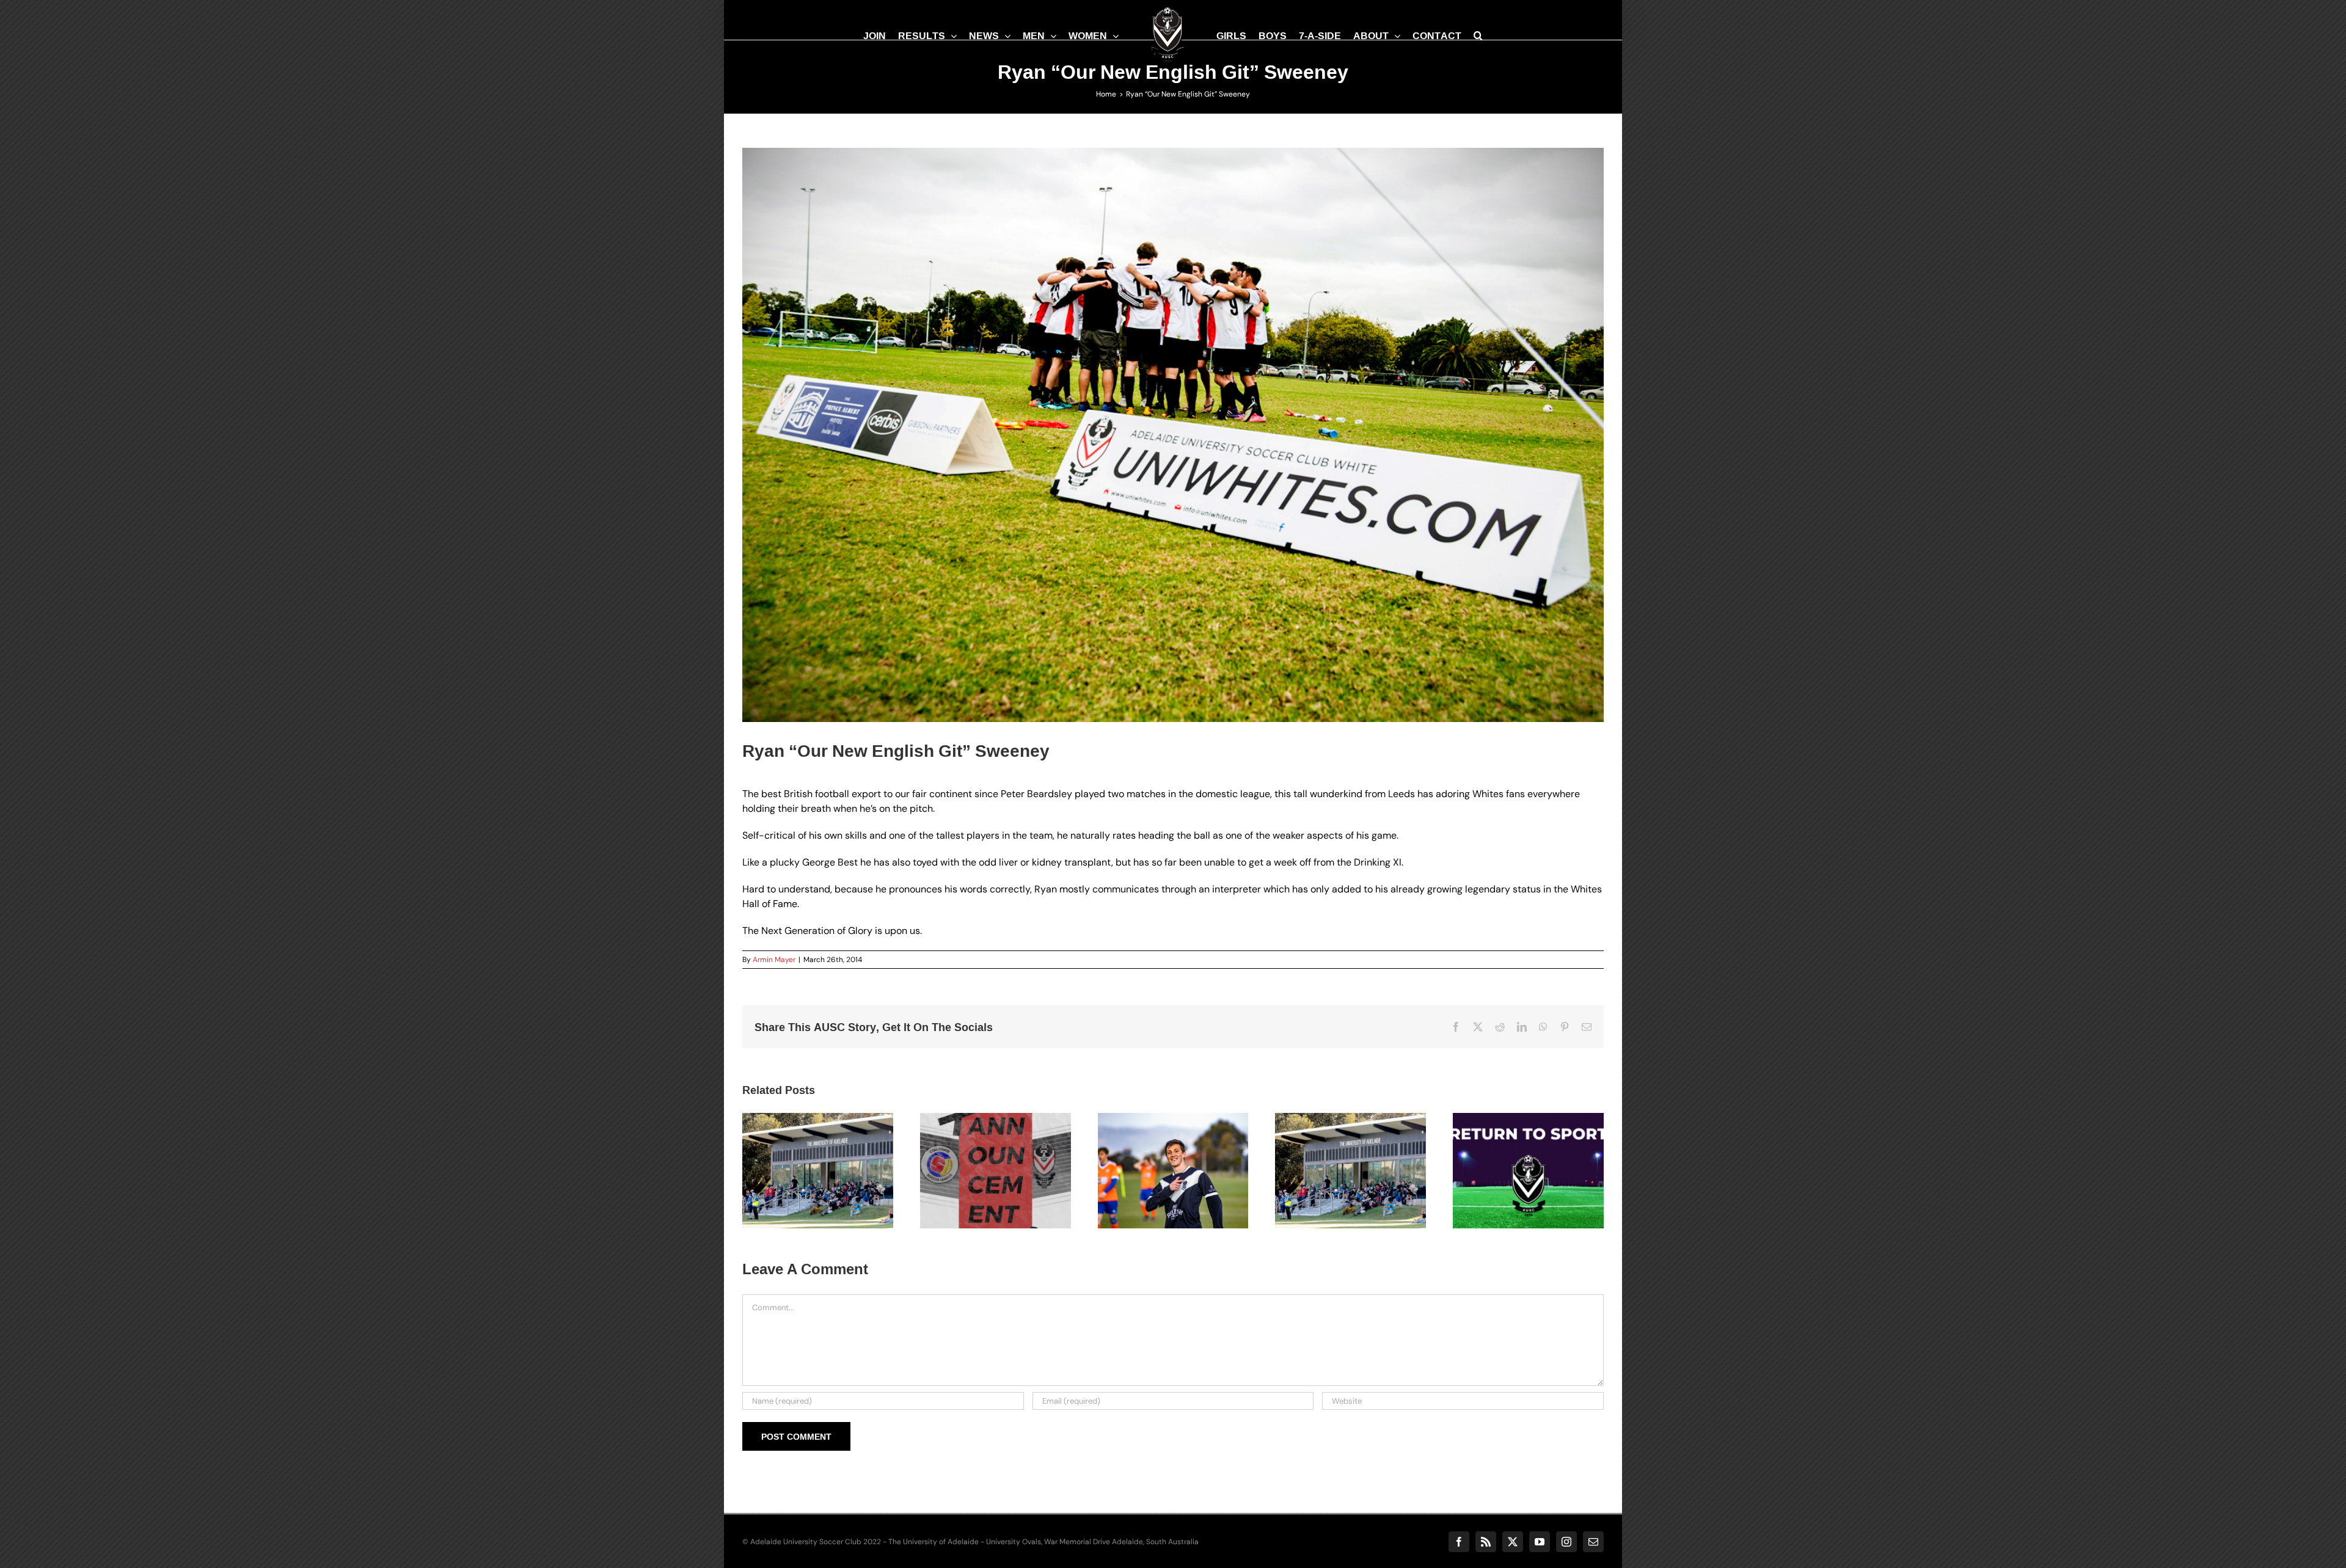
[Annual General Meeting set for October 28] (1350, 1171)
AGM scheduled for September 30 (803, 1153)
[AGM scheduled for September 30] (818, 1171)
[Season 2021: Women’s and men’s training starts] (1173, 1171)
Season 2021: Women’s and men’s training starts (1158, 1146)
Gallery (833, 1153)
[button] (1487, 35)
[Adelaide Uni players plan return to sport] (1528, 1171)
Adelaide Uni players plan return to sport (1513, 1153)
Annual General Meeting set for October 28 (1336, 1146)
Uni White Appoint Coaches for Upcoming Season (981, 1146)
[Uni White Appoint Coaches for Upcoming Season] (996, 1171)
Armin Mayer (774, 960)
